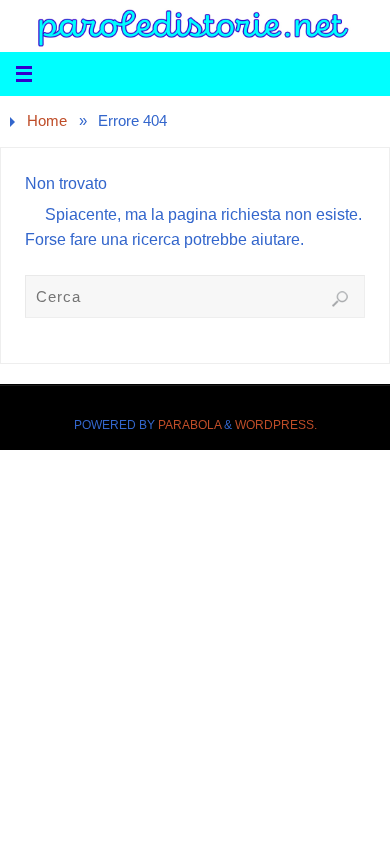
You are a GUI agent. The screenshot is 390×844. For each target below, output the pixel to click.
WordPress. (276, 425)
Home (47, 121)
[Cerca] (340, 299)
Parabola (189, 425)
